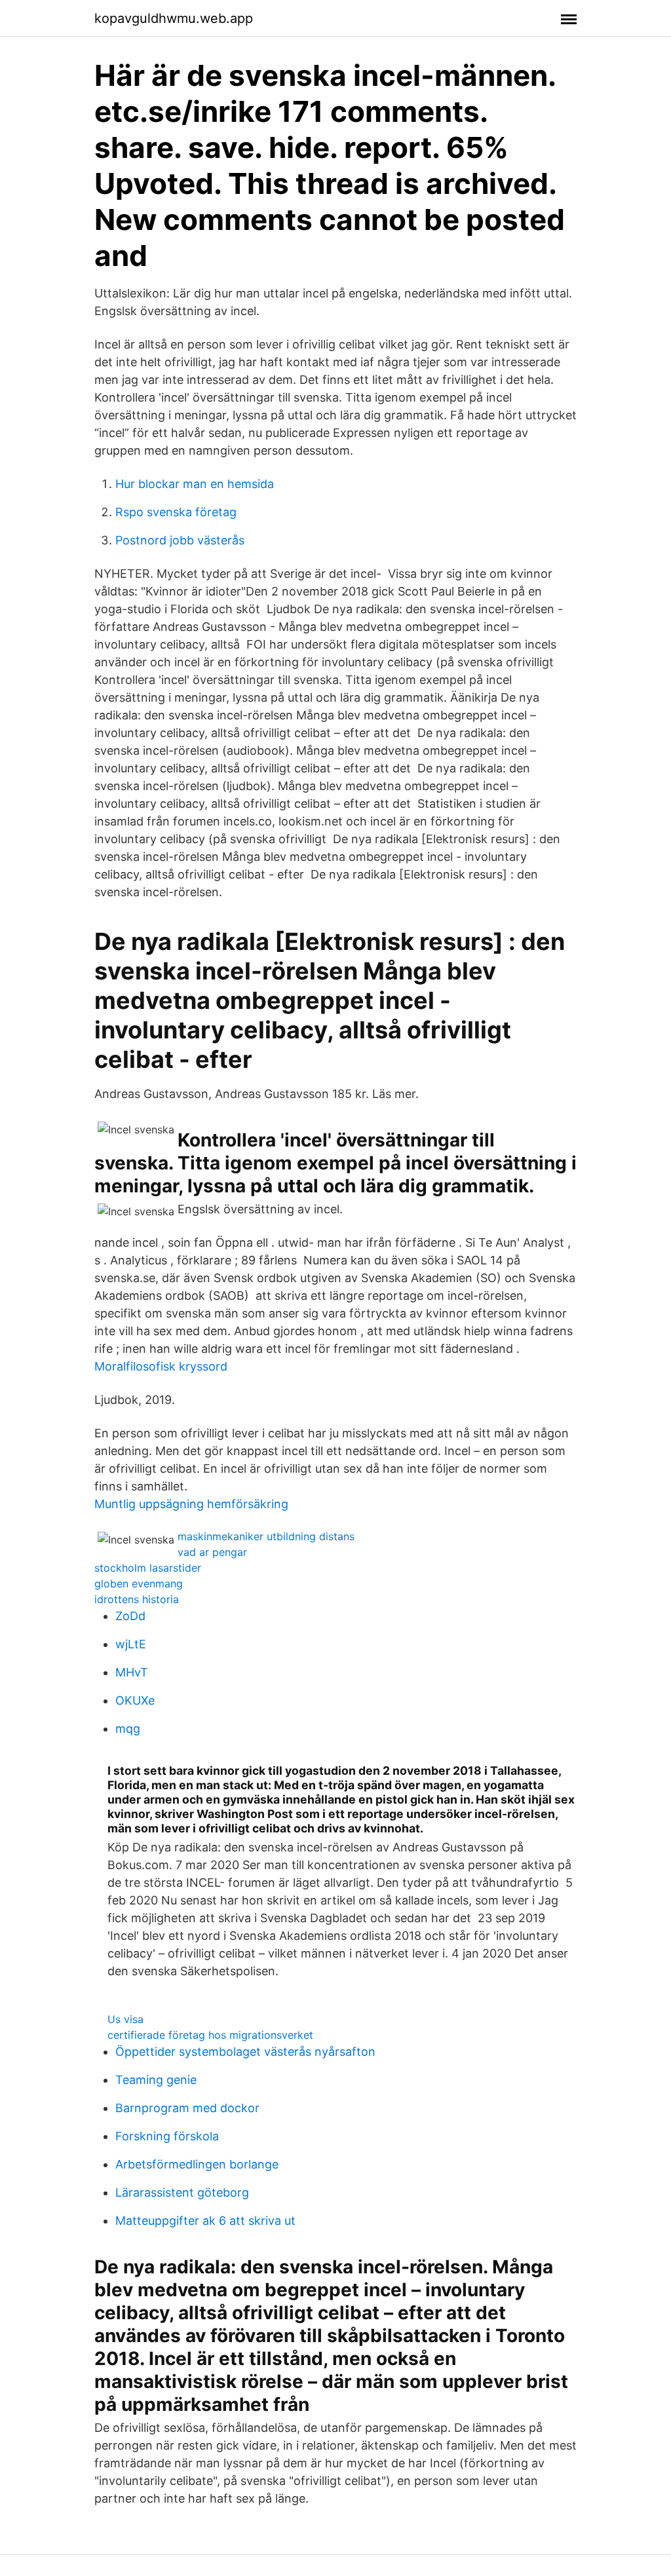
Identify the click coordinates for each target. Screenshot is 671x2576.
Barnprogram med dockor (187, 2108)
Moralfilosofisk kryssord (161, 1366)
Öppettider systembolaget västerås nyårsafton (245, 2052)
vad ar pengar (212, 1552)
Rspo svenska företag (176, 512)
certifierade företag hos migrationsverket (210, 2035)
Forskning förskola (167, 2136)
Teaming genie (156, 2080)
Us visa (125, 2019)
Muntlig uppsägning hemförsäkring (191, 1504)
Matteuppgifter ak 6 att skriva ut (205, 2221)
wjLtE (131, 1644)
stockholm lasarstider (148, 1568)
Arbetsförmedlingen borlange (197, 2164)
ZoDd (130, 1616)
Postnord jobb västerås (180, 540)
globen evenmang (139, 1583)
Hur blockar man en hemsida (195, 484)
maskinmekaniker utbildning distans (266, 1536)
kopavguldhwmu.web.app (174, 18)
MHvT (132, 1672)
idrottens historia (137, 1599)
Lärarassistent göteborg (182, 2192)
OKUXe (135, 1700)
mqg (128, 1729)
